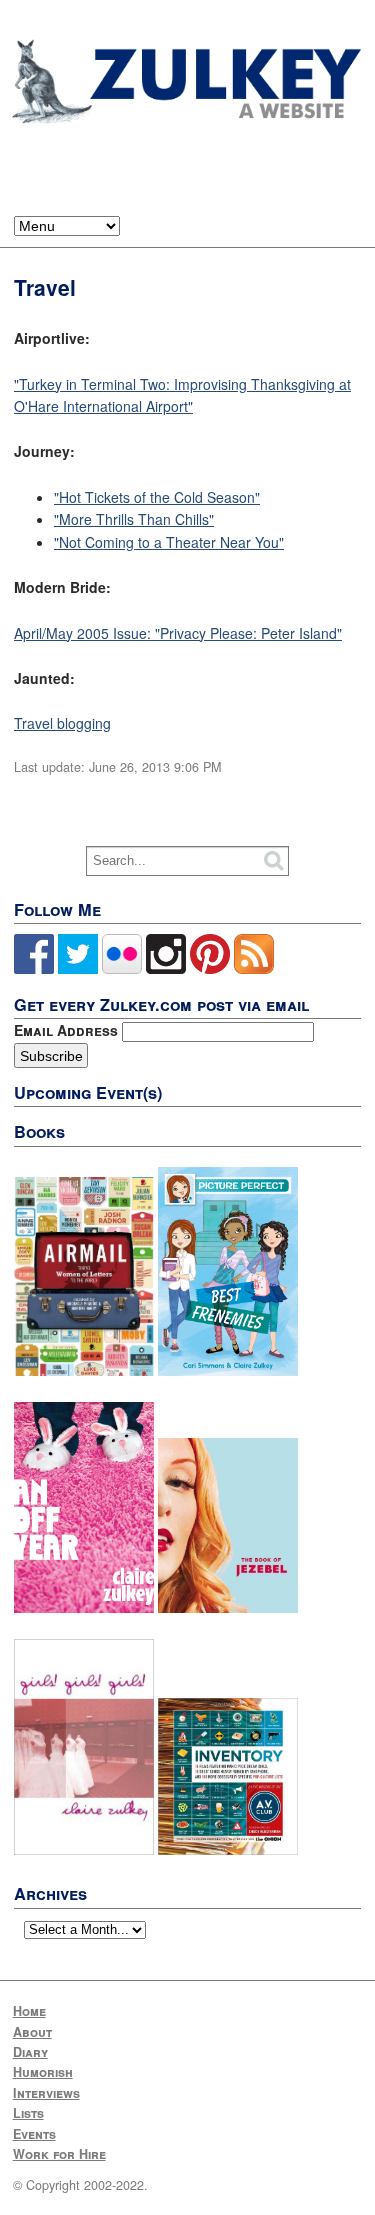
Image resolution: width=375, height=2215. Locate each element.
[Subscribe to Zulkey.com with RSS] (254, 969)
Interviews (46, 2093)
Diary (30, 2052)
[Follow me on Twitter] (78, 969)
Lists (28, 2113)
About (32, 2032)
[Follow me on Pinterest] (210, 969)
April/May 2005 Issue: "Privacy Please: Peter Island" (178, 633)
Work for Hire (59, 2154)
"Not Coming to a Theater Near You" (169, 542)
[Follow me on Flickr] (122, 969)
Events (34, 2134)
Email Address (68, 1030)
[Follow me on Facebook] (34, 969)
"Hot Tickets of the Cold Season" (157, 497)
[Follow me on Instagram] (166, 969)
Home (29, 2011)
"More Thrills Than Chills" (134, 519)
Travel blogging (62, 723)
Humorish (43, 2072)
